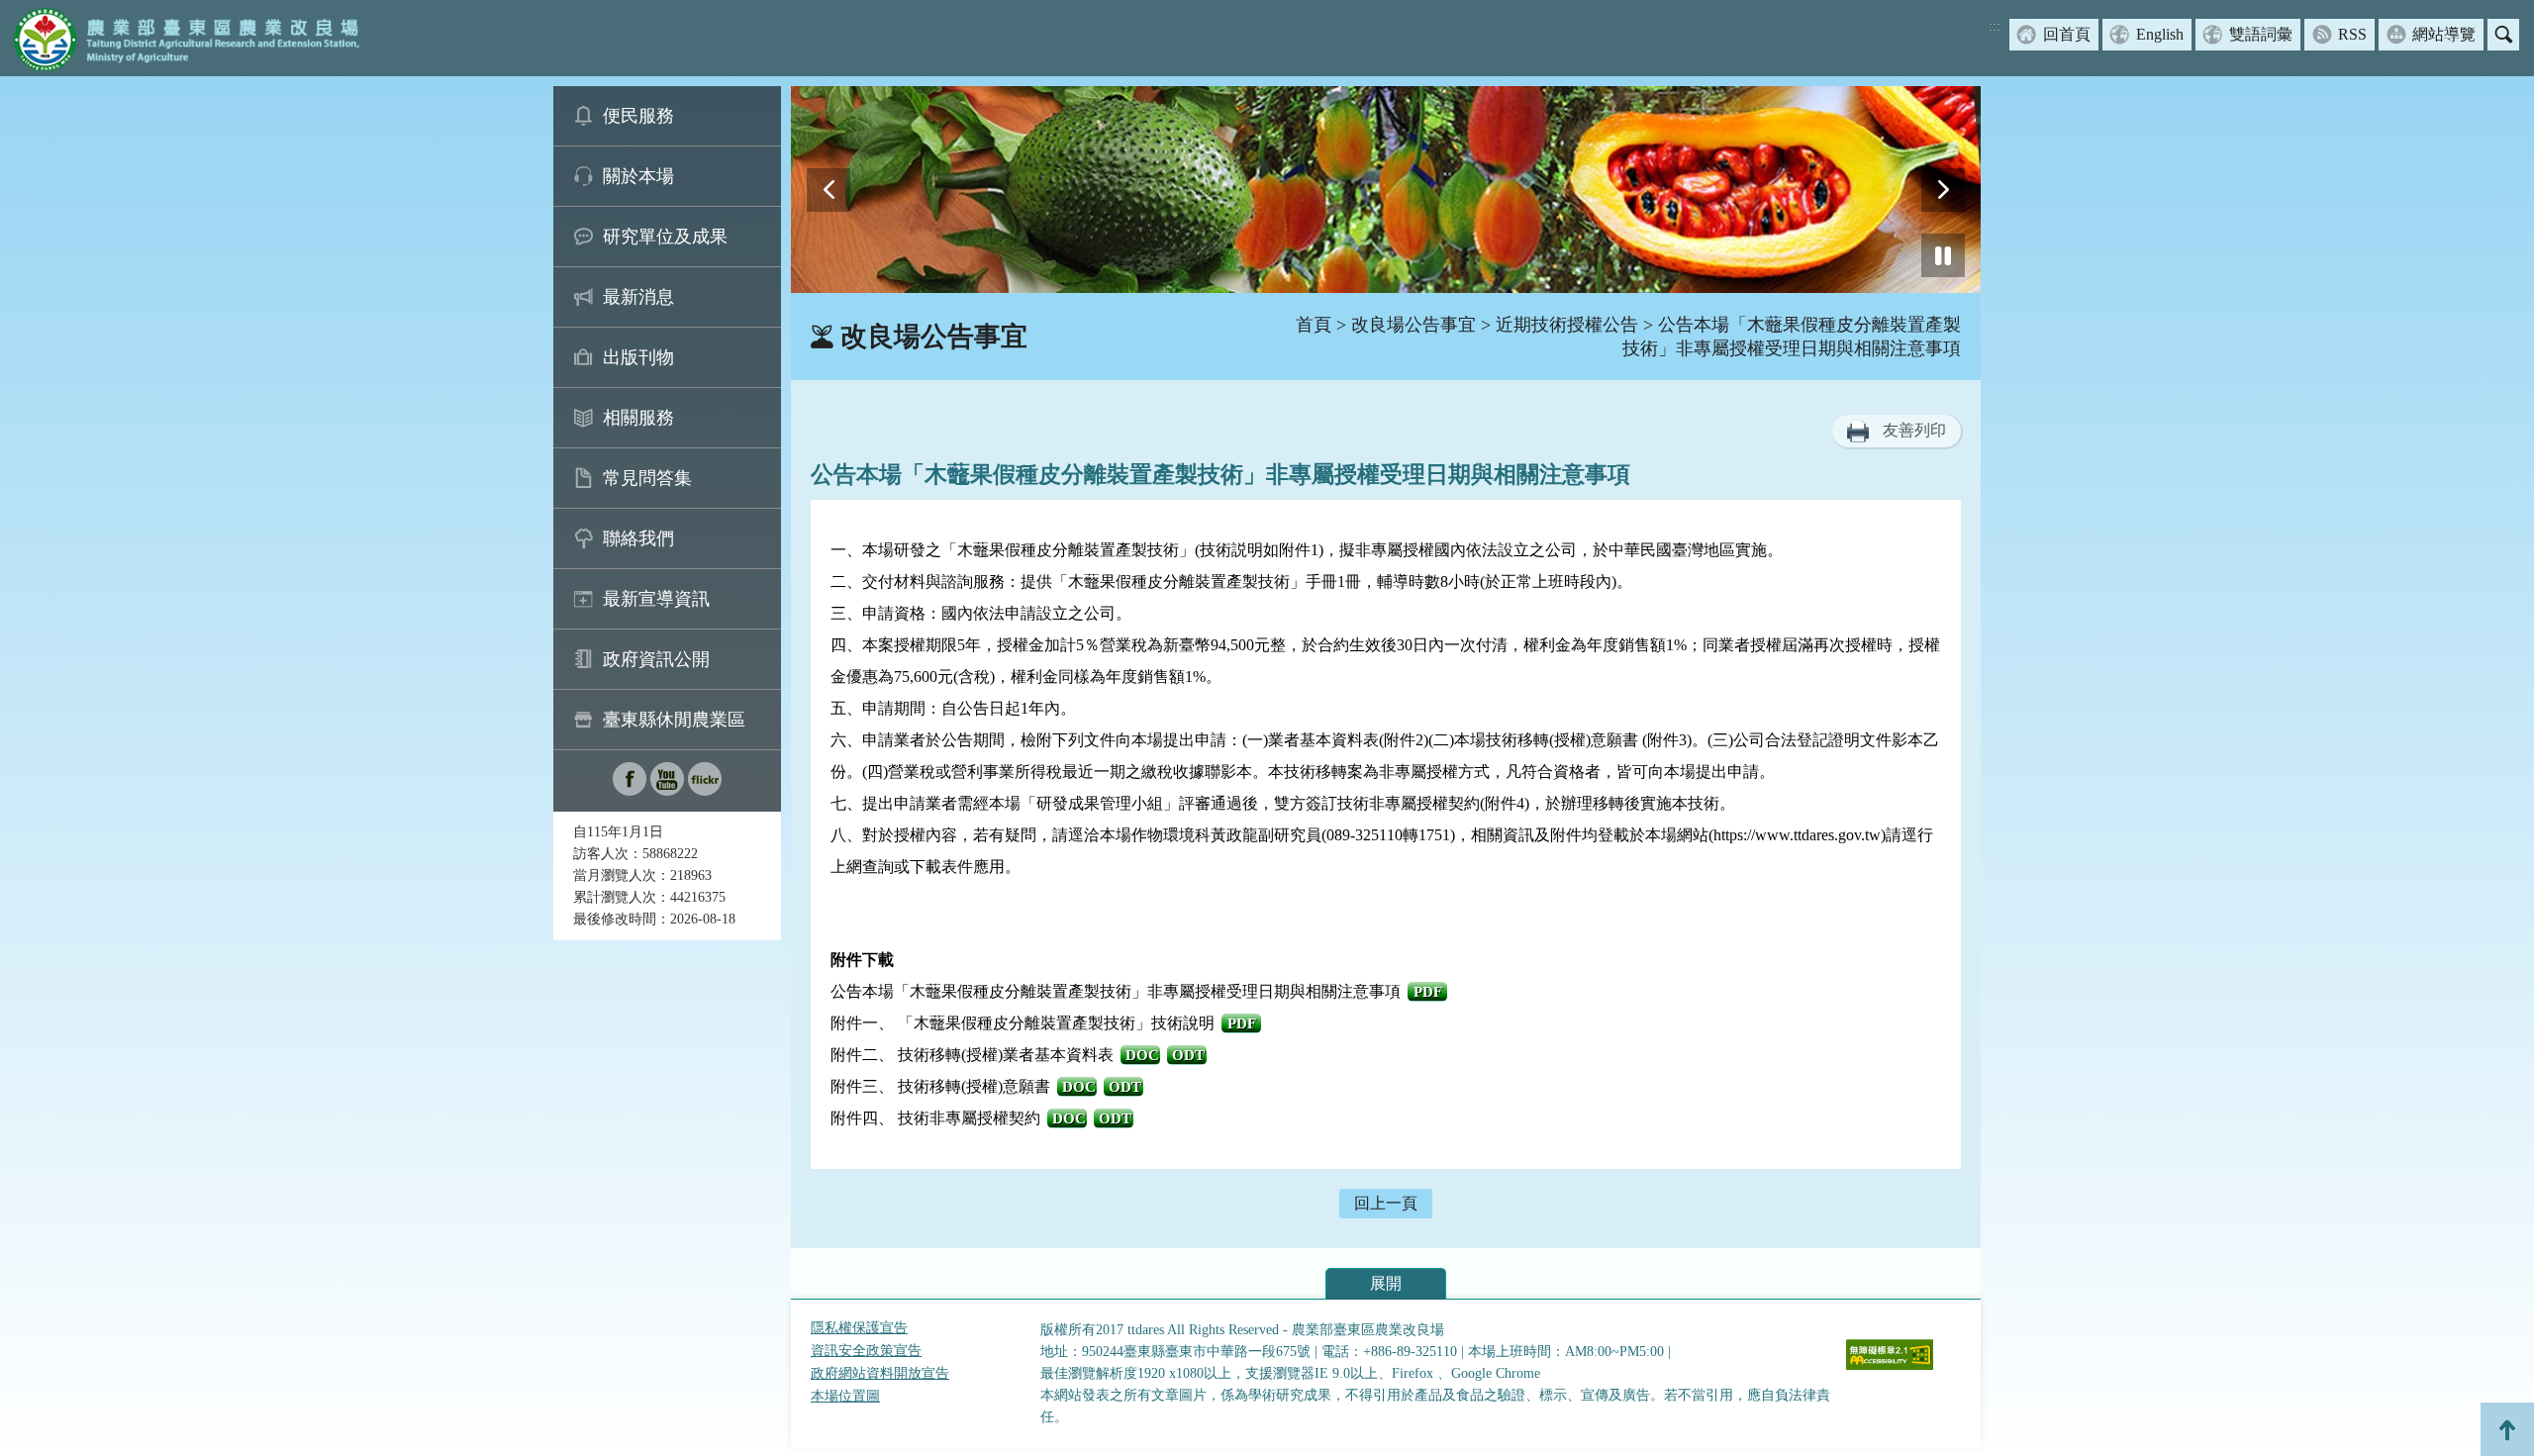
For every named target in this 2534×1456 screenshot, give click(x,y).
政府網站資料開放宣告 (880, 1373)
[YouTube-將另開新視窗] (667, 790)
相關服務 (638, 418)
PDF (1428, 992)
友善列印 (1914, 430)
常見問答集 (647, 478)
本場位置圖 (845, 1396)
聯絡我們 (638, 538)
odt (1188, 1055)
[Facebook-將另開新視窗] (630, 790)
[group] (1386, 190)
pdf (1242, 1023)
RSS (2352, 34)
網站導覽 (2444, 34)
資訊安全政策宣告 (866, 1351)
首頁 (1314, 325)
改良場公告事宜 (1413, 325)
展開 (1386, 1283)
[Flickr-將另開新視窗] (705, 790)
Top (2507, 1429)
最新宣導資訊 (656, 599)
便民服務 (638, 116)
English (2160, 34)
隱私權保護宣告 (859, 1328)
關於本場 (638, 176)
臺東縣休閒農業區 (674, 720)
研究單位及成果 (665, 237)
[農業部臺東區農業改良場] (183, 38)
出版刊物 (638, 357)
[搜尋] (2503, 35)
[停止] (1943, 255)
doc (1142, 1055)
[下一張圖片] (1943, 190)
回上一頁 (1386, 1203)
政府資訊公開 (656, 659)
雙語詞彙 (2261, 34)
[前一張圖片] (828, 190)
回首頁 (2067, 34)
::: (1995, 26)
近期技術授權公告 (1567, 325)
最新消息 (638, 297)
